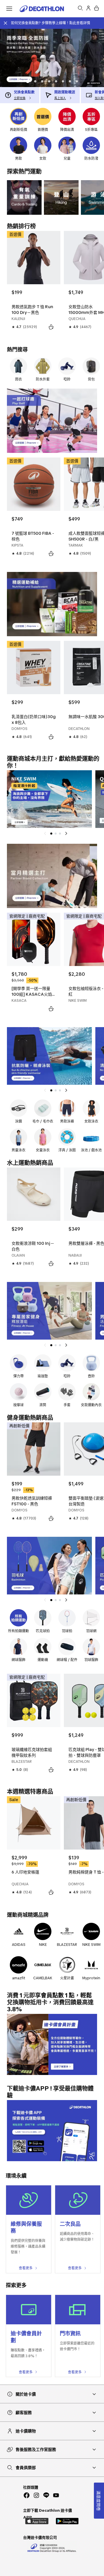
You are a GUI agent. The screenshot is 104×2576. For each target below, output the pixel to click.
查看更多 (26, 2268)
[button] (27, 81)
